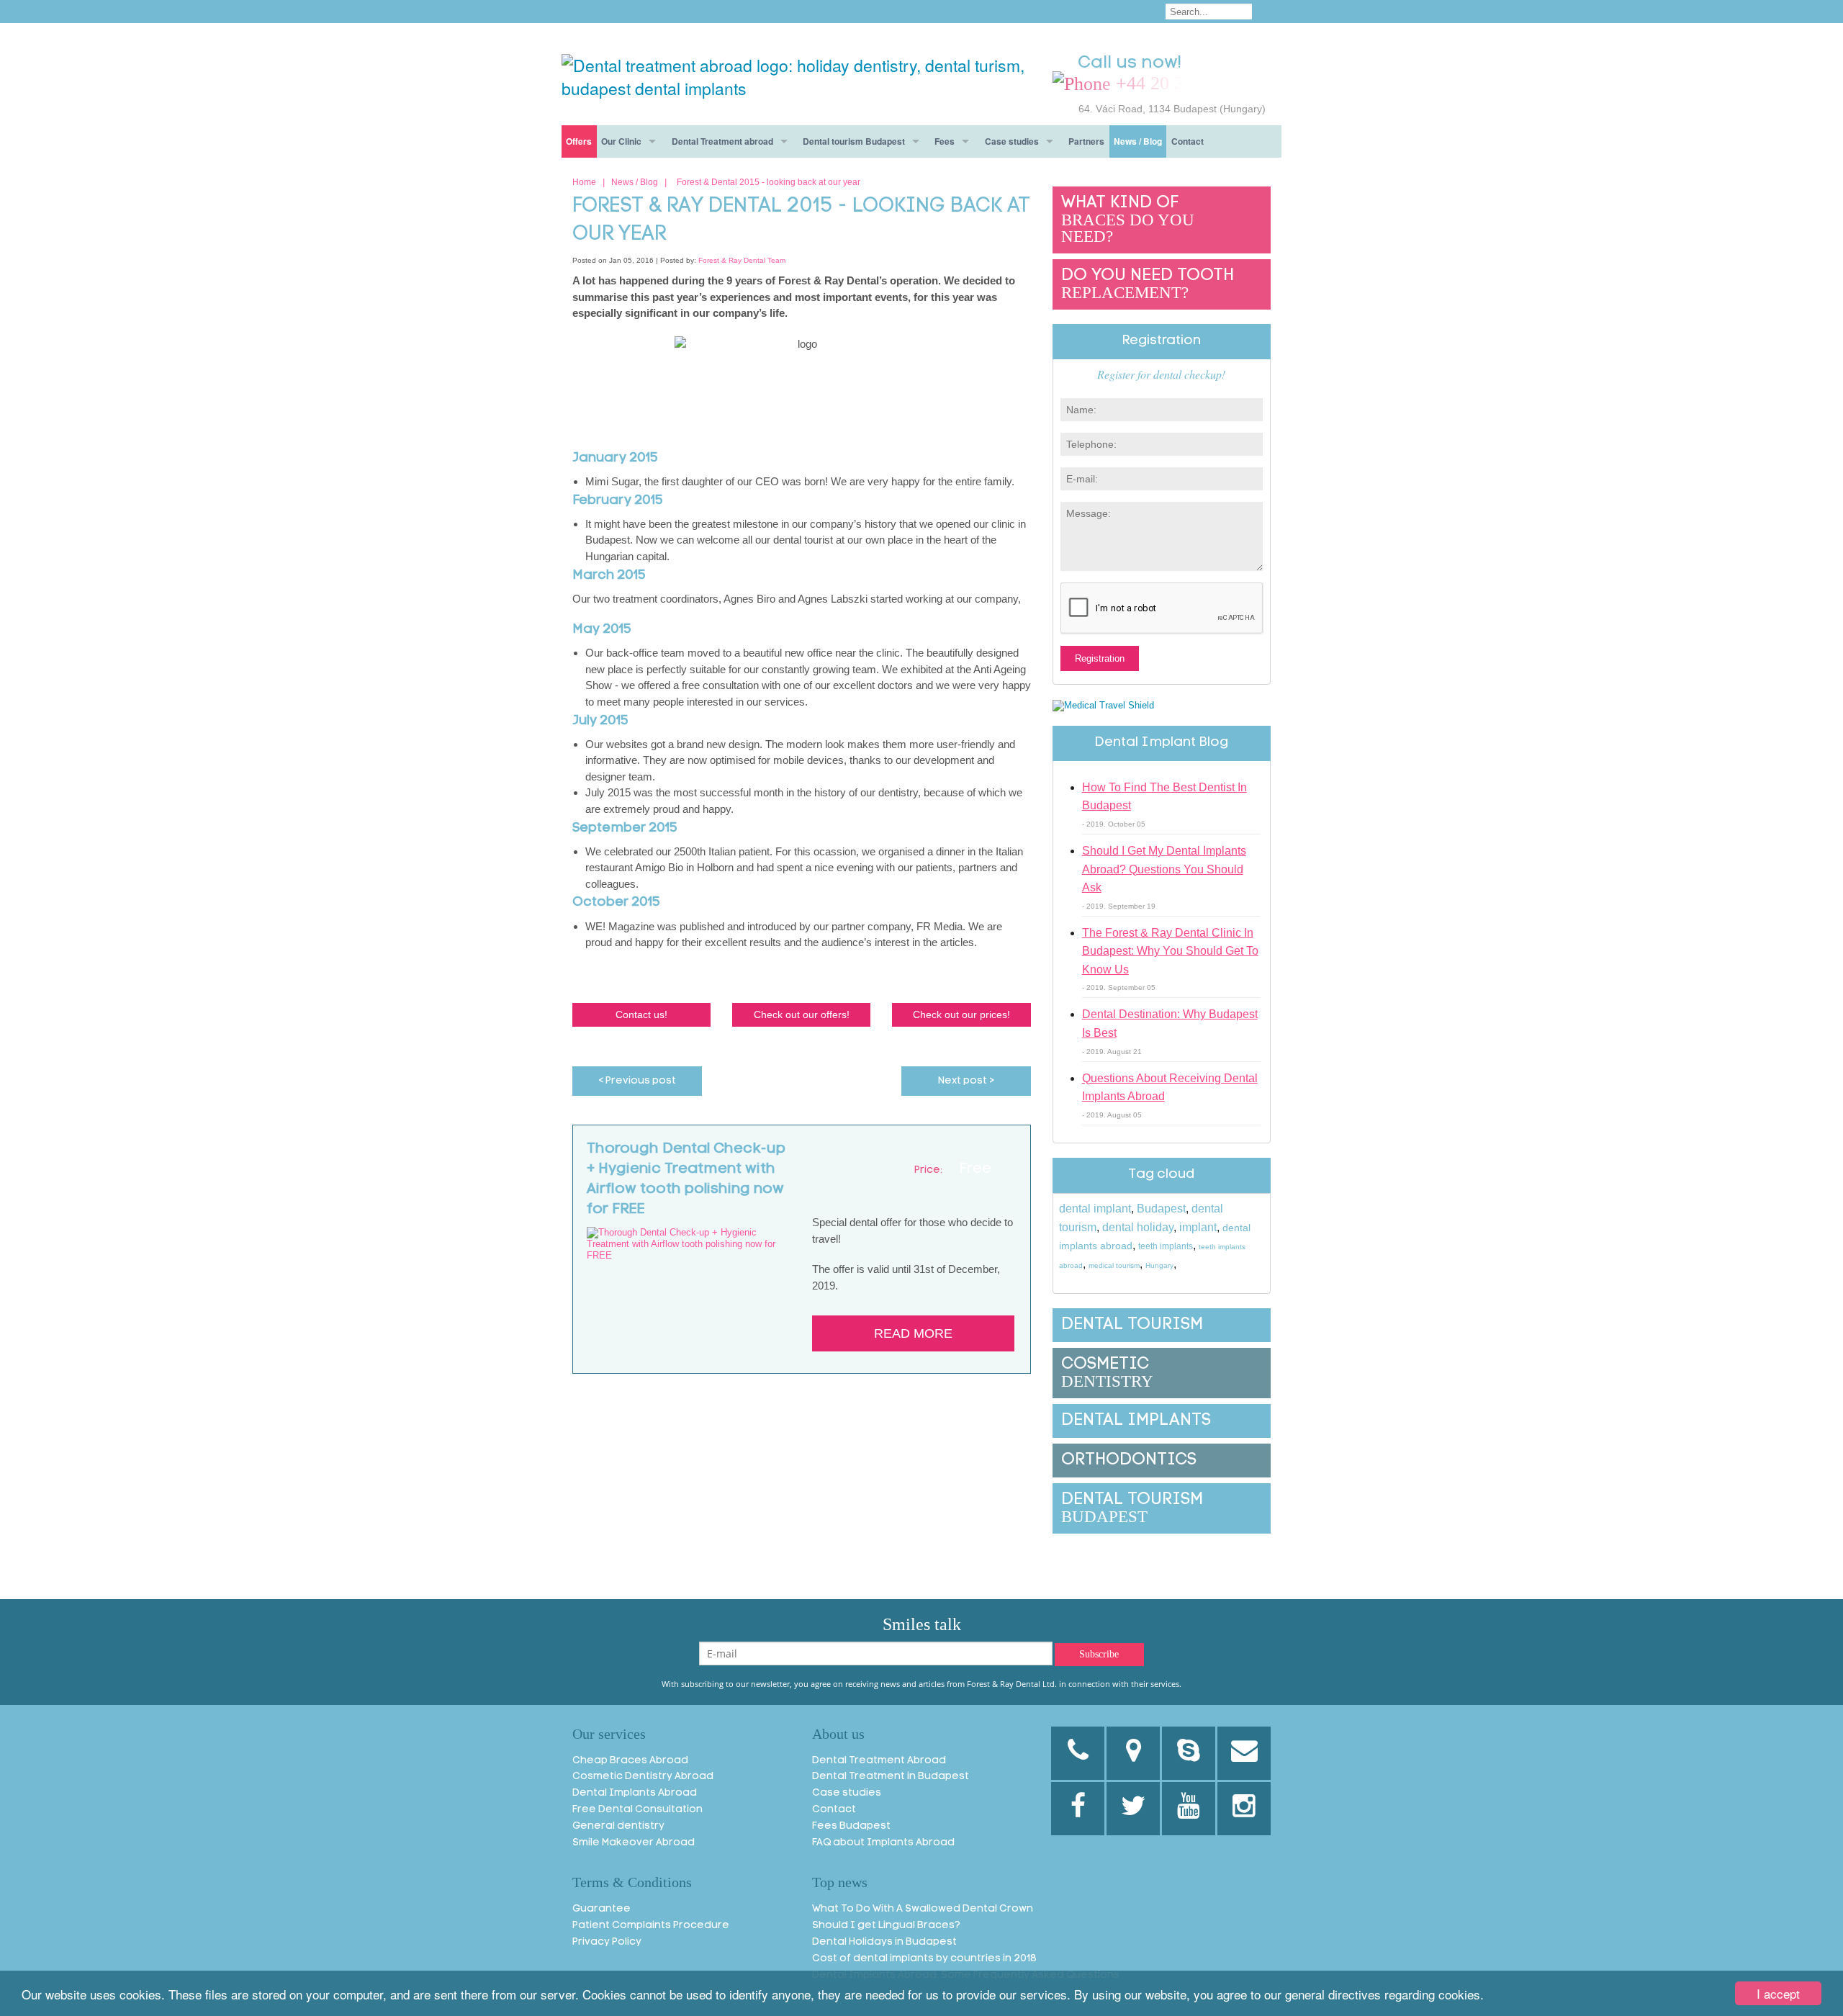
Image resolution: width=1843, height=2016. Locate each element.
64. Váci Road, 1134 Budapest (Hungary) (1172, 109)
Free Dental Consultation (637, 1810)
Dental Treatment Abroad (879, 1761)
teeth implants (1166, 1246)
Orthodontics (1129, 1461)
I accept (1778, 1993)
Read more (913, 1333)
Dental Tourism (1132, 1325)
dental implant (1095, 1209)
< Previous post (637, 1081)
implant (1198, 1227)
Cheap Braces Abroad (630, 1761)
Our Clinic (621, 141)
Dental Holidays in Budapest (884, 1942)
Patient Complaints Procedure (651, 1926)
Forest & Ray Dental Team (742, 260)
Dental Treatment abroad (722, 141)
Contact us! (641, 1014)
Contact (1188, 141)
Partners (1086, 141)
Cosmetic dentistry (1107, 1373)
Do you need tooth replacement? (1148, 285)
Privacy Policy (607, 1942)
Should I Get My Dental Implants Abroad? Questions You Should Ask (1164, 869)
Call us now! (1130, 63)
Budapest (1161, 1209)
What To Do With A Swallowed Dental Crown (923, 1909)
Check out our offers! (802, 1014)
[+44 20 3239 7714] (1078, 1753)
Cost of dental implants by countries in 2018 (924, 1959)
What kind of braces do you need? (1128, 220)
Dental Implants (1136, 1421)
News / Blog (1138, 141)
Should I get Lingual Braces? (886, 1926)
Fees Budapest (851, 1826)
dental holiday (1138, 1227)
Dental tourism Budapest (854, 141)
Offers (579, 141)
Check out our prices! (961, 1014)
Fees (945, 141)
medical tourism (1114, 1265)
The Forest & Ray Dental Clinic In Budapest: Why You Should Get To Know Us (1170, 951)
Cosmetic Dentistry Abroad (643, 1777)
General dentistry (618, 1826)
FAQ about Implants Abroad (883, 1843)
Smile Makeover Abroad (634, 1843)
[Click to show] (1162, 84)
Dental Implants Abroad (635, 1793)
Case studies (1012, 141)
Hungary (1159, 1265)
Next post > (966, 1081)
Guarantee (601, 1909)
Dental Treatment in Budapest (891, 1777)
